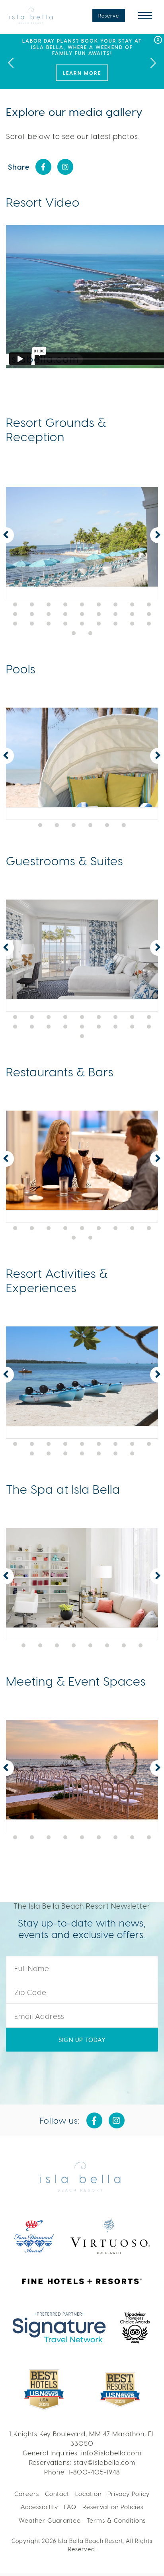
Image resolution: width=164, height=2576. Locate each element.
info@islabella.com (111, 2453)
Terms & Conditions (116, 2520)
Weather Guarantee (50, 2520)
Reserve (109, 16)
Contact (57, 2494)
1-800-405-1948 (94, 2472)
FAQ (70, 2507)
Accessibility (39, 2507)
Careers (27, 2494)
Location (88, 2494)
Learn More (82, 73)
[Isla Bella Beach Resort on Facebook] (43, 167)
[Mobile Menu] (145, 16)
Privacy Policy (129, 2494)
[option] (82, 62)
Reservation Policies (113, 2507)
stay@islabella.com (104, 2462)
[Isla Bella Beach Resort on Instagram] (65, 167)
